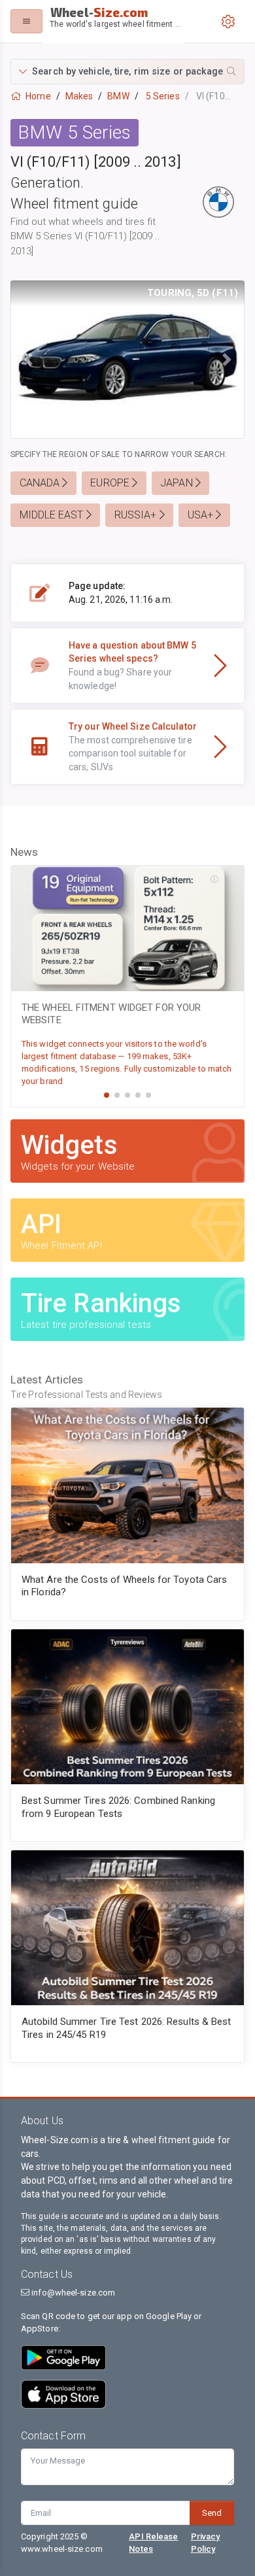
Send (212, 2513)
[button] (127, 72)
